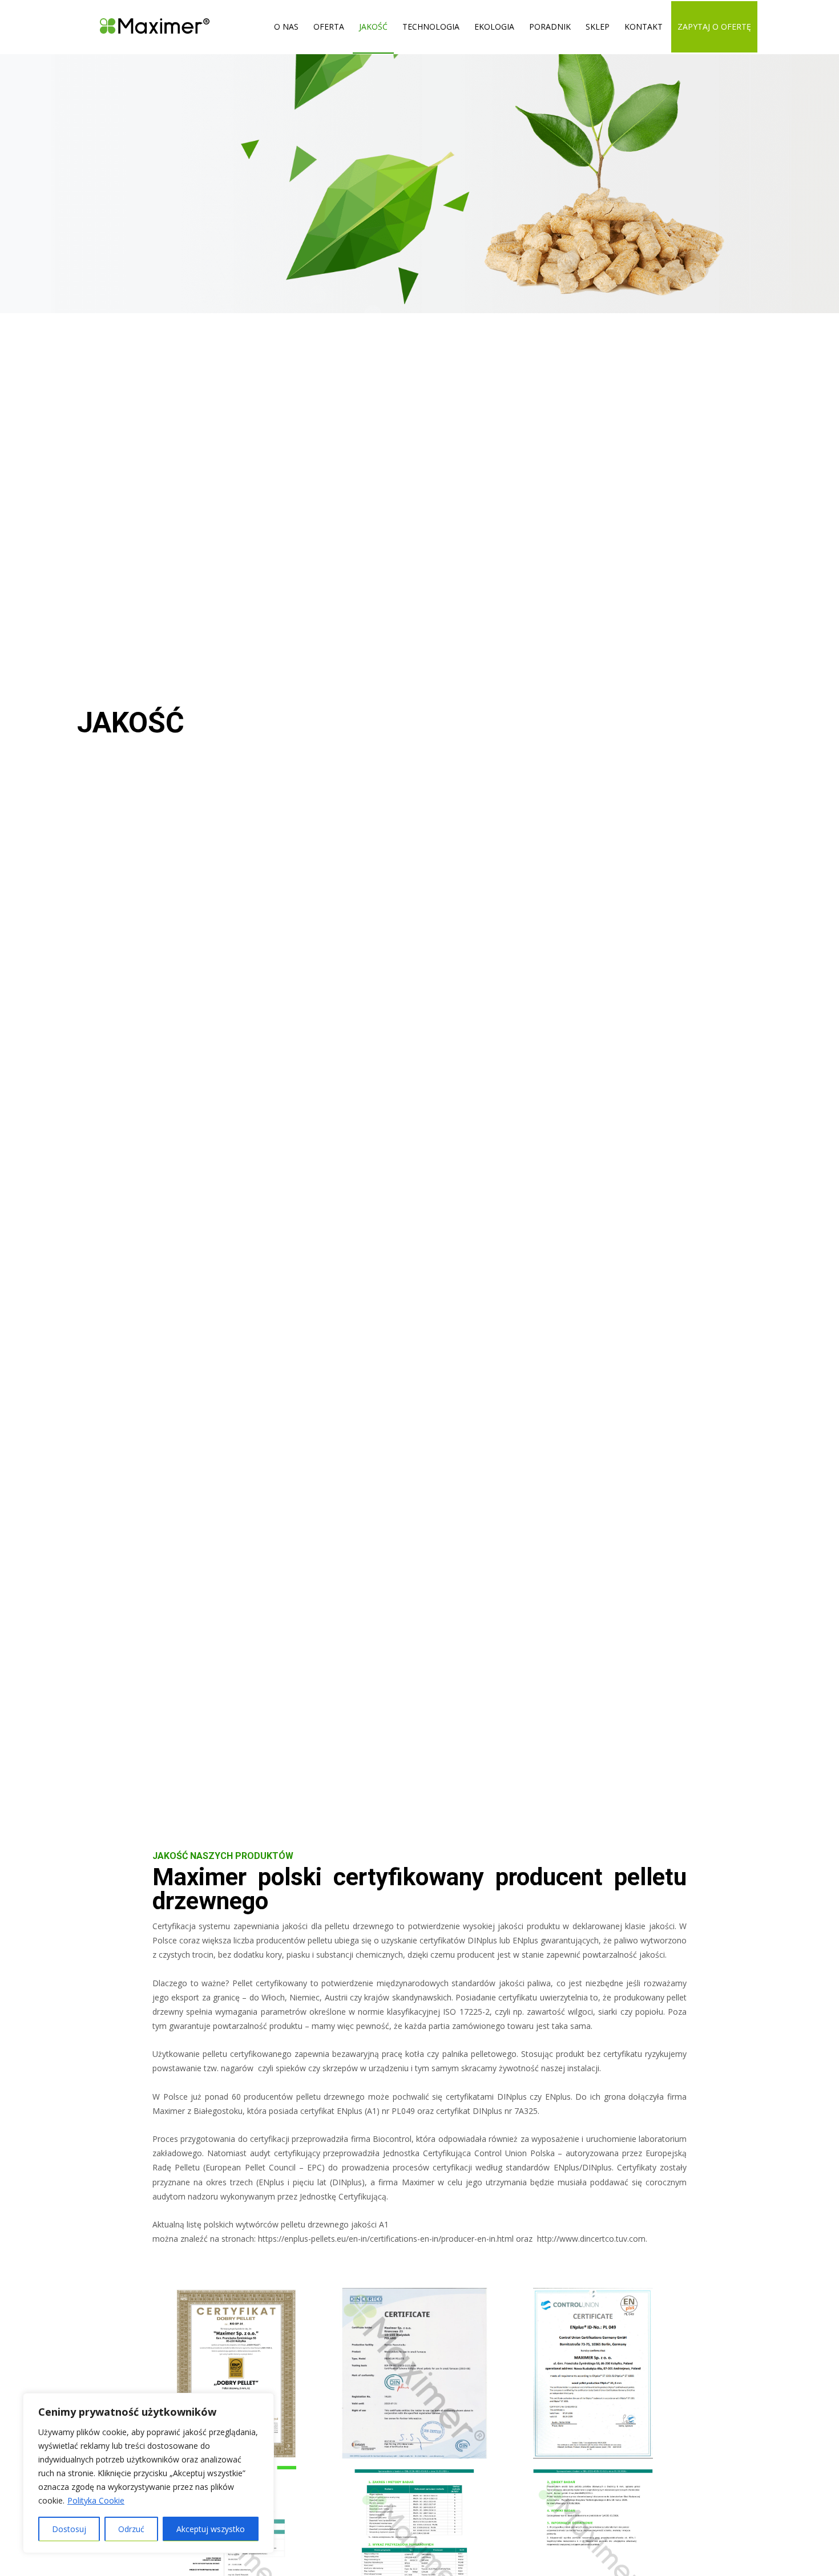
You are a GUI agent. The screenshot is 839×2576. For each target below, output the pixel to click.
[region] (148, 2473)
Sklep (598, 27)
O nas (286, 27)
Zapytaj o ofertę (714, 27)
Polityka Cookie (96, 2500)
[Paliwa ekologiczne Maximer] (146, 27)
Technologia (431, 27)
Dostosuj (69, 2529)
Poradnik (550, 27)
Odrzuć (131, 2529)
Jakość (373, 27)
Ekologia (494, 27)
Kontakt (644, 27)
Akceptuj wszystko (211, 2529)
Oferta (329, 27)
